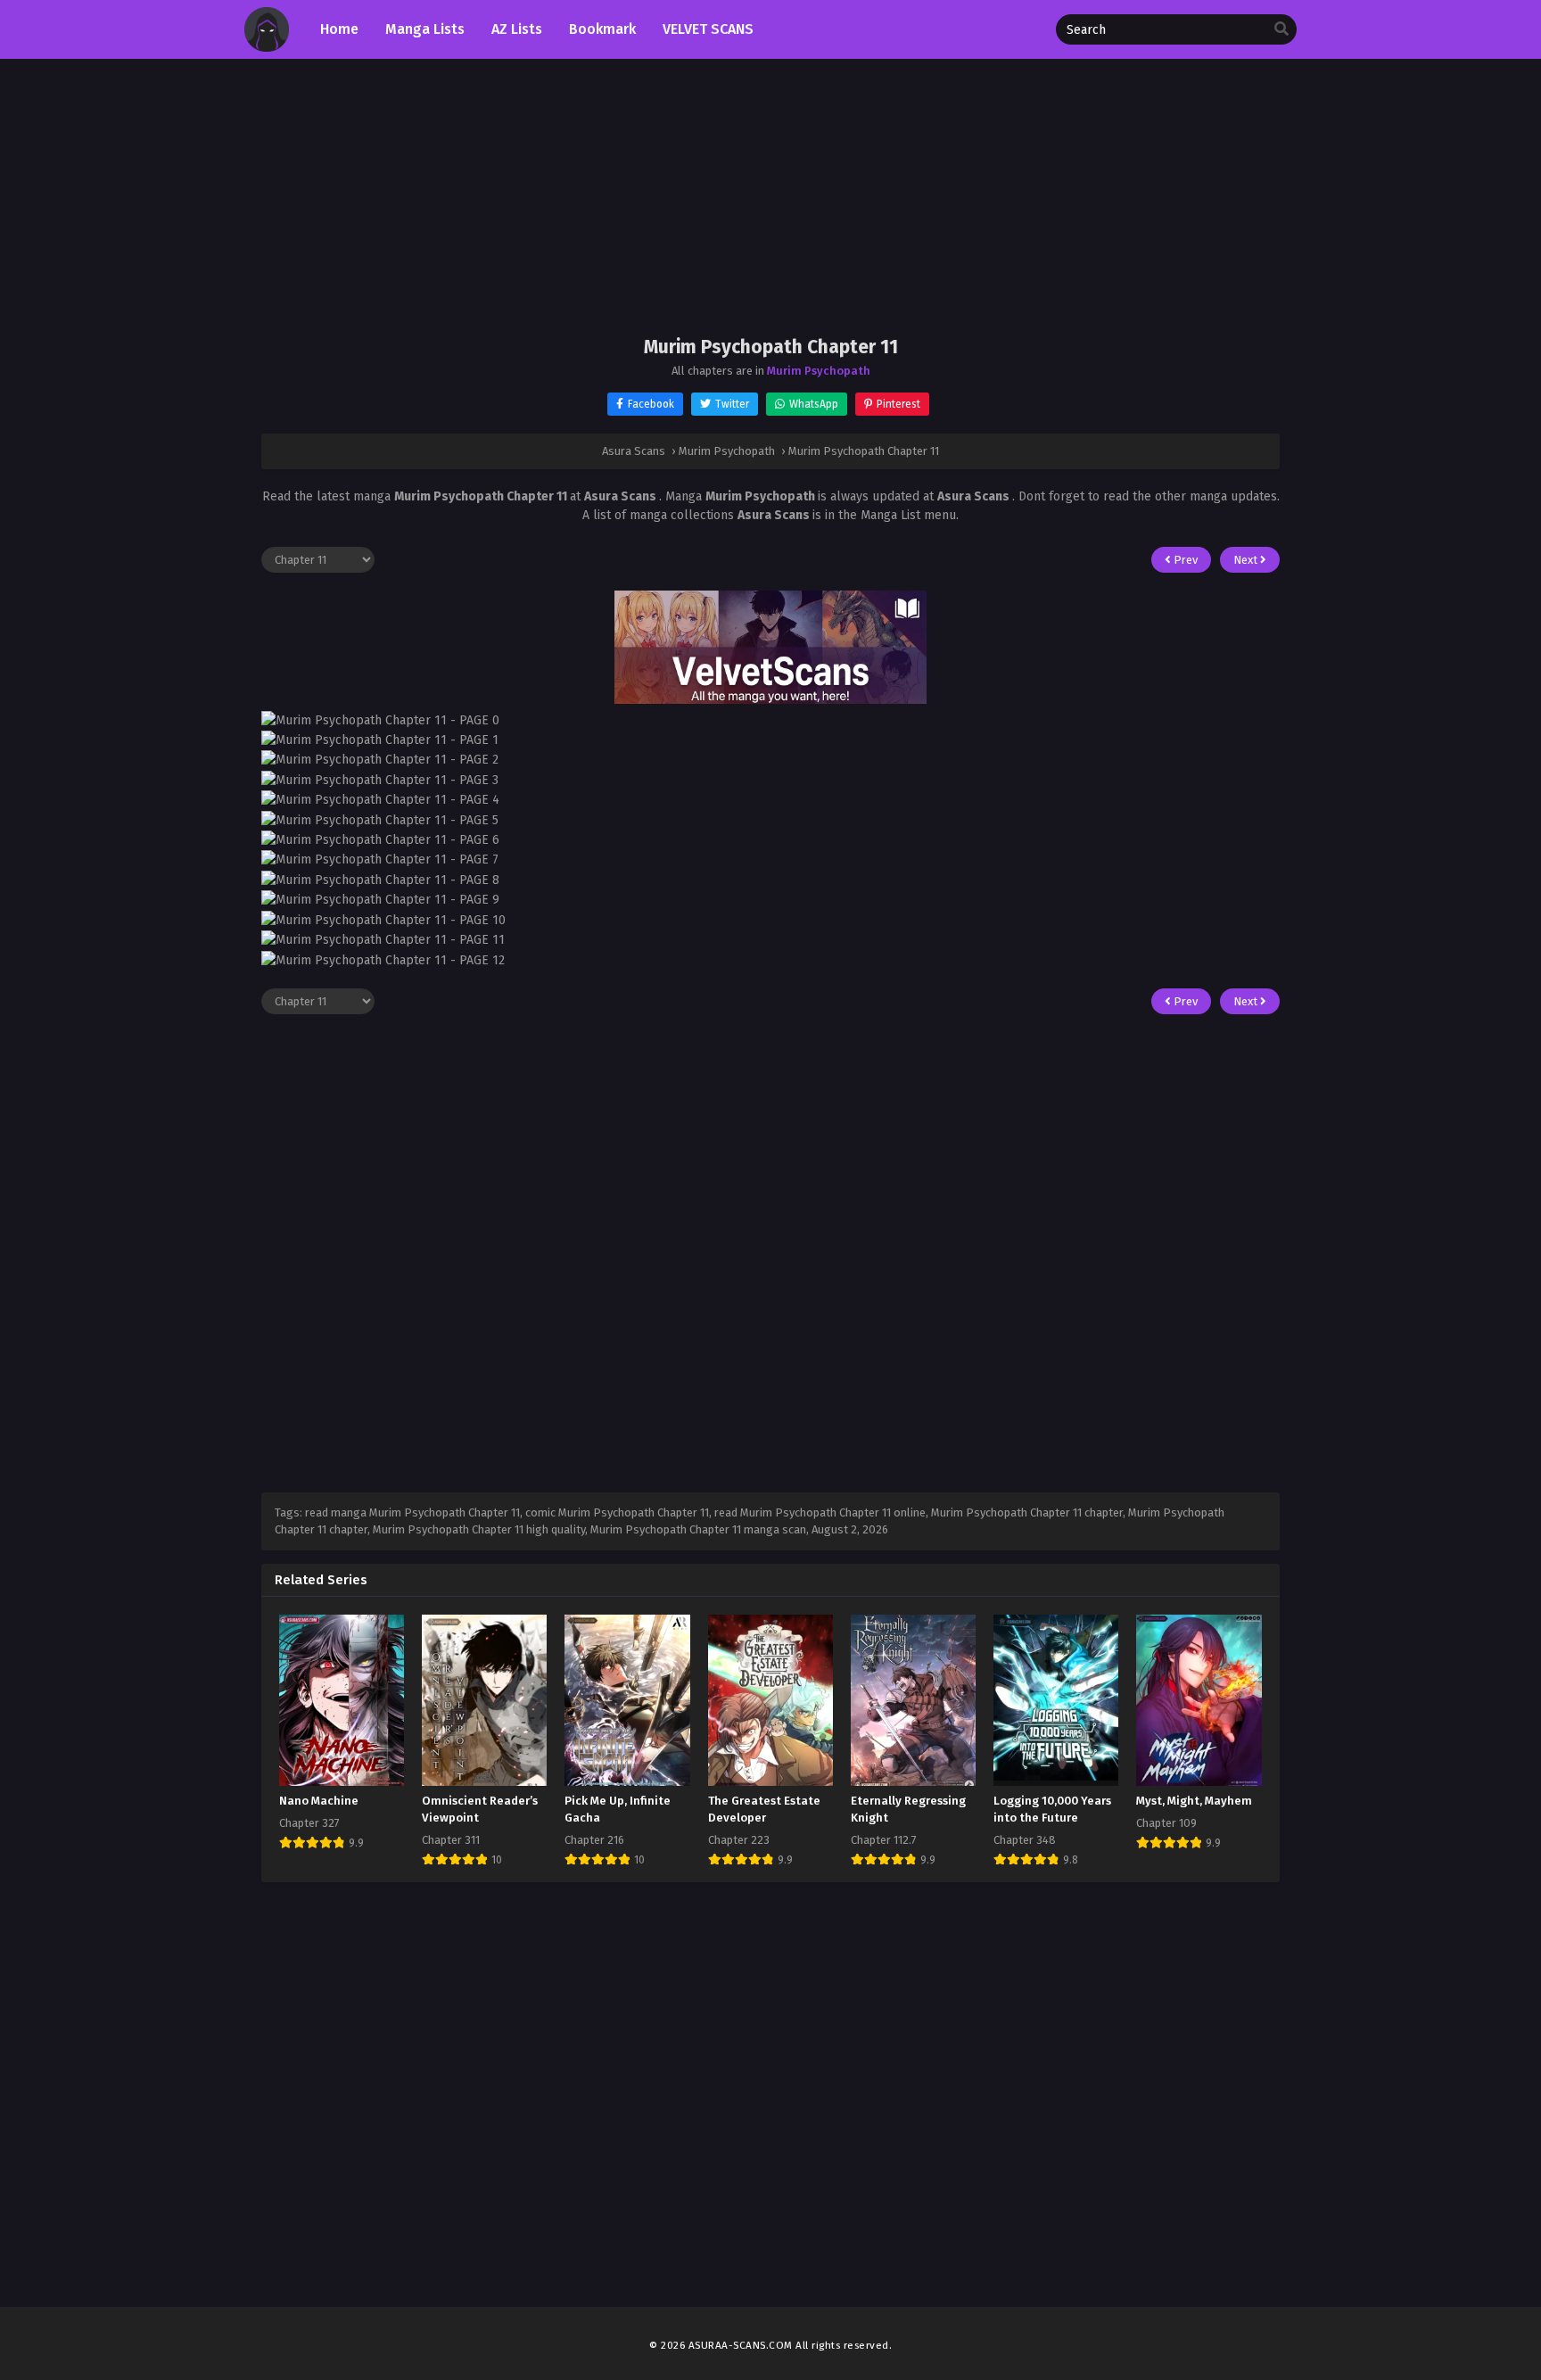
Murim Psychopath (819, 371)
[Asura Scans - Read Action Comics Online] (267, 48)
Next (1247, 560)
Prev (1184, 560)
